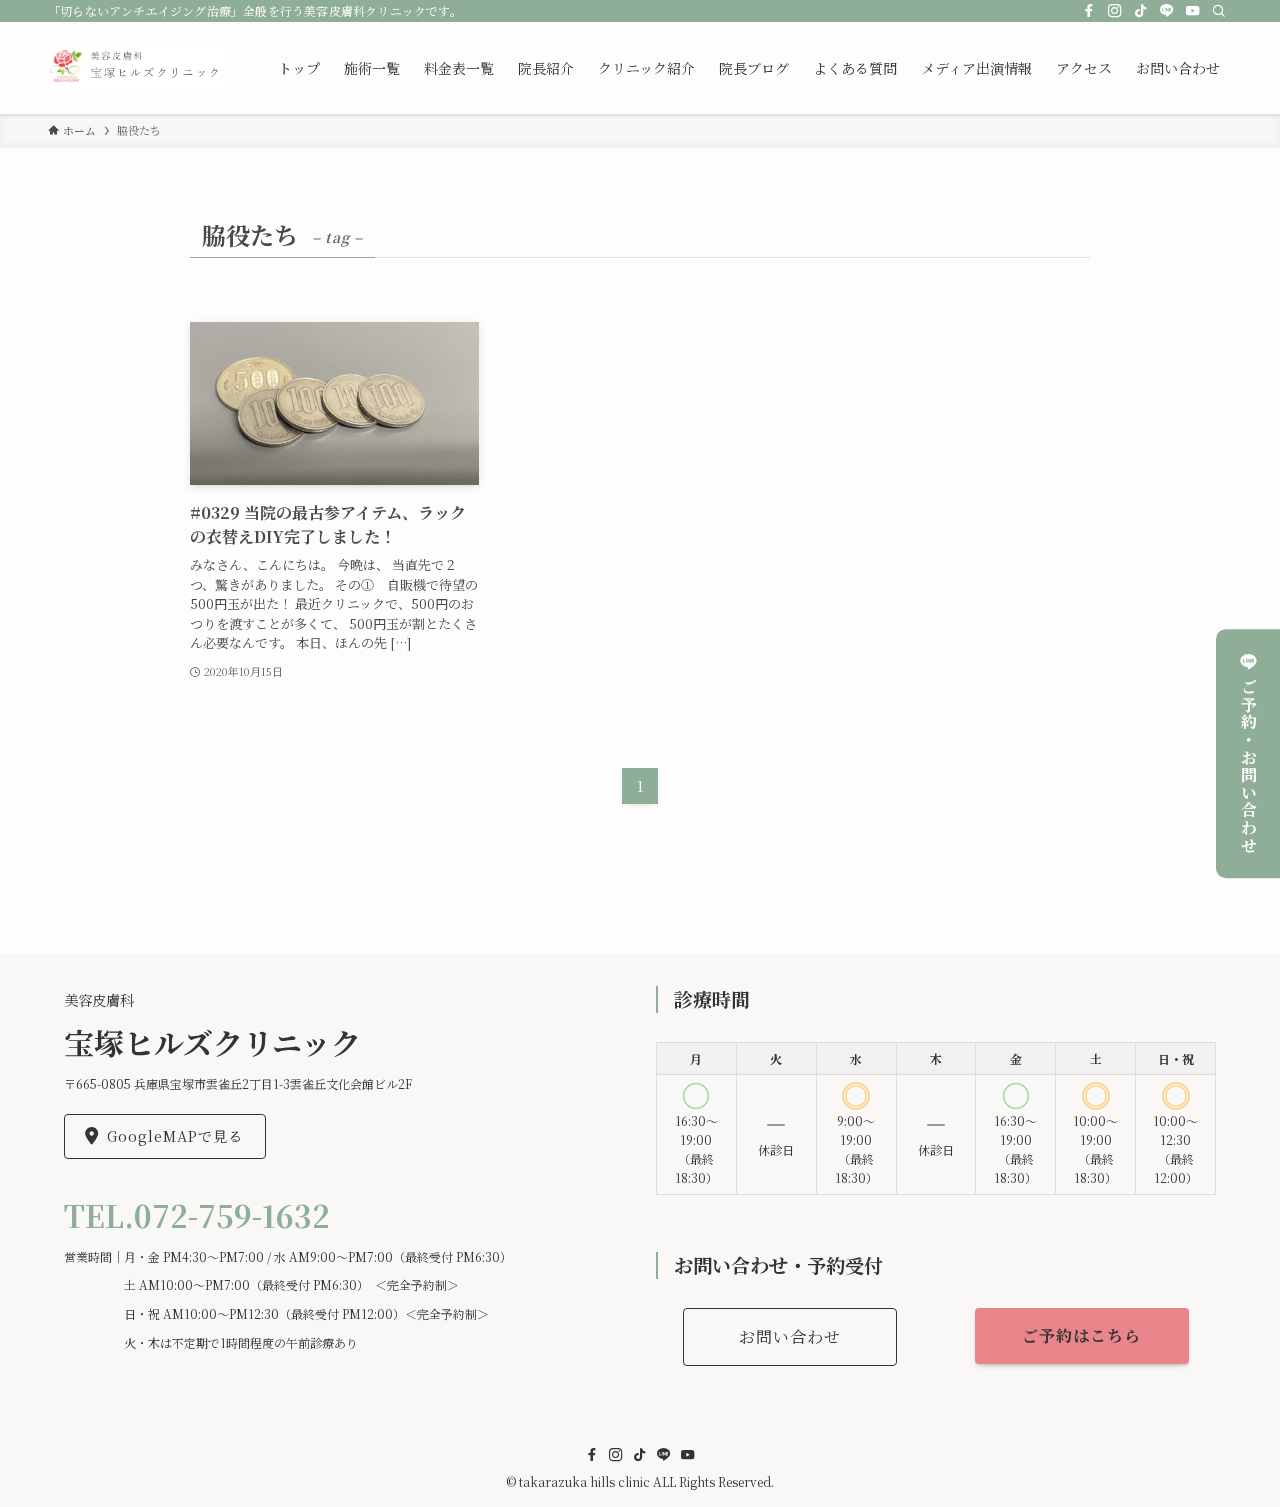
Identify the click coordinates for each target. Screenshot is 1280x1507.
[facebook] (1089, 11)
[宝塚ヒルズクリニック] (137, 68)
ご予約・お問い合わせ (1248, 766)
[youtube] (1193, 11)
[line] (1167, 11)
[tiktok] (1141, 11)
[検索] (1219, 11)
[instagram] (1115, 11)
